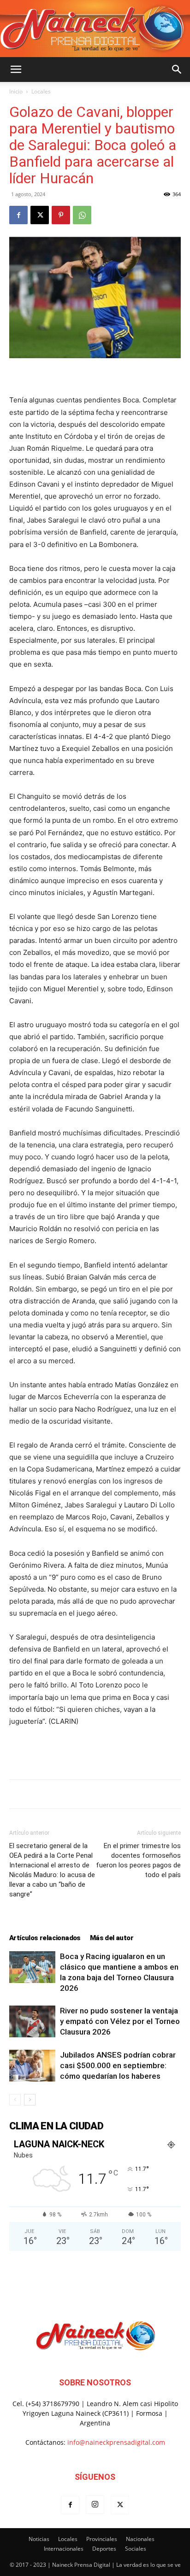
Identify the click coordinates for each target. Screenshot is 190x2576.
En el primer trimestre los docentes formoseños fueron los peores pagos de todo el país (138, 1860)
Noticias (39, 2539)
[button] (16, 70)
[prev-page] (15, 2100)
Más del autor (112, 1938)
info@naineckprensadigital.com (116, 2442)
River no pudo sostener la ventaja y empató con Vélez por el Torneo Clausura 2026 (120, 2021)
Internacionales (64, 2549)
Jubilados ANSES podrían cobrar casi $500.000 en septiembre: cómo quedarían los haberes (118, 2065)
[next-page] (30, 2100)
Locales (41, 91)
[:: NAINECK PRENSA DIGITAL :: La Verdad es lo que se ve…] (95, 29)
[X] (40, 215)
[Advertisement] (95, 1751)
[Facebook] (18, 215)
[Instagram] (95, 2505)
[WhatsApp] (82, 215)
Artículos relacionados (45, 1938)
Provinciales (102, 2539)
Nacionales (140, 2539)
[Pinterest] (61, 215)
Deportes (104, 2549)
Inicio (16, 91)
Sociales (136, 2549)
